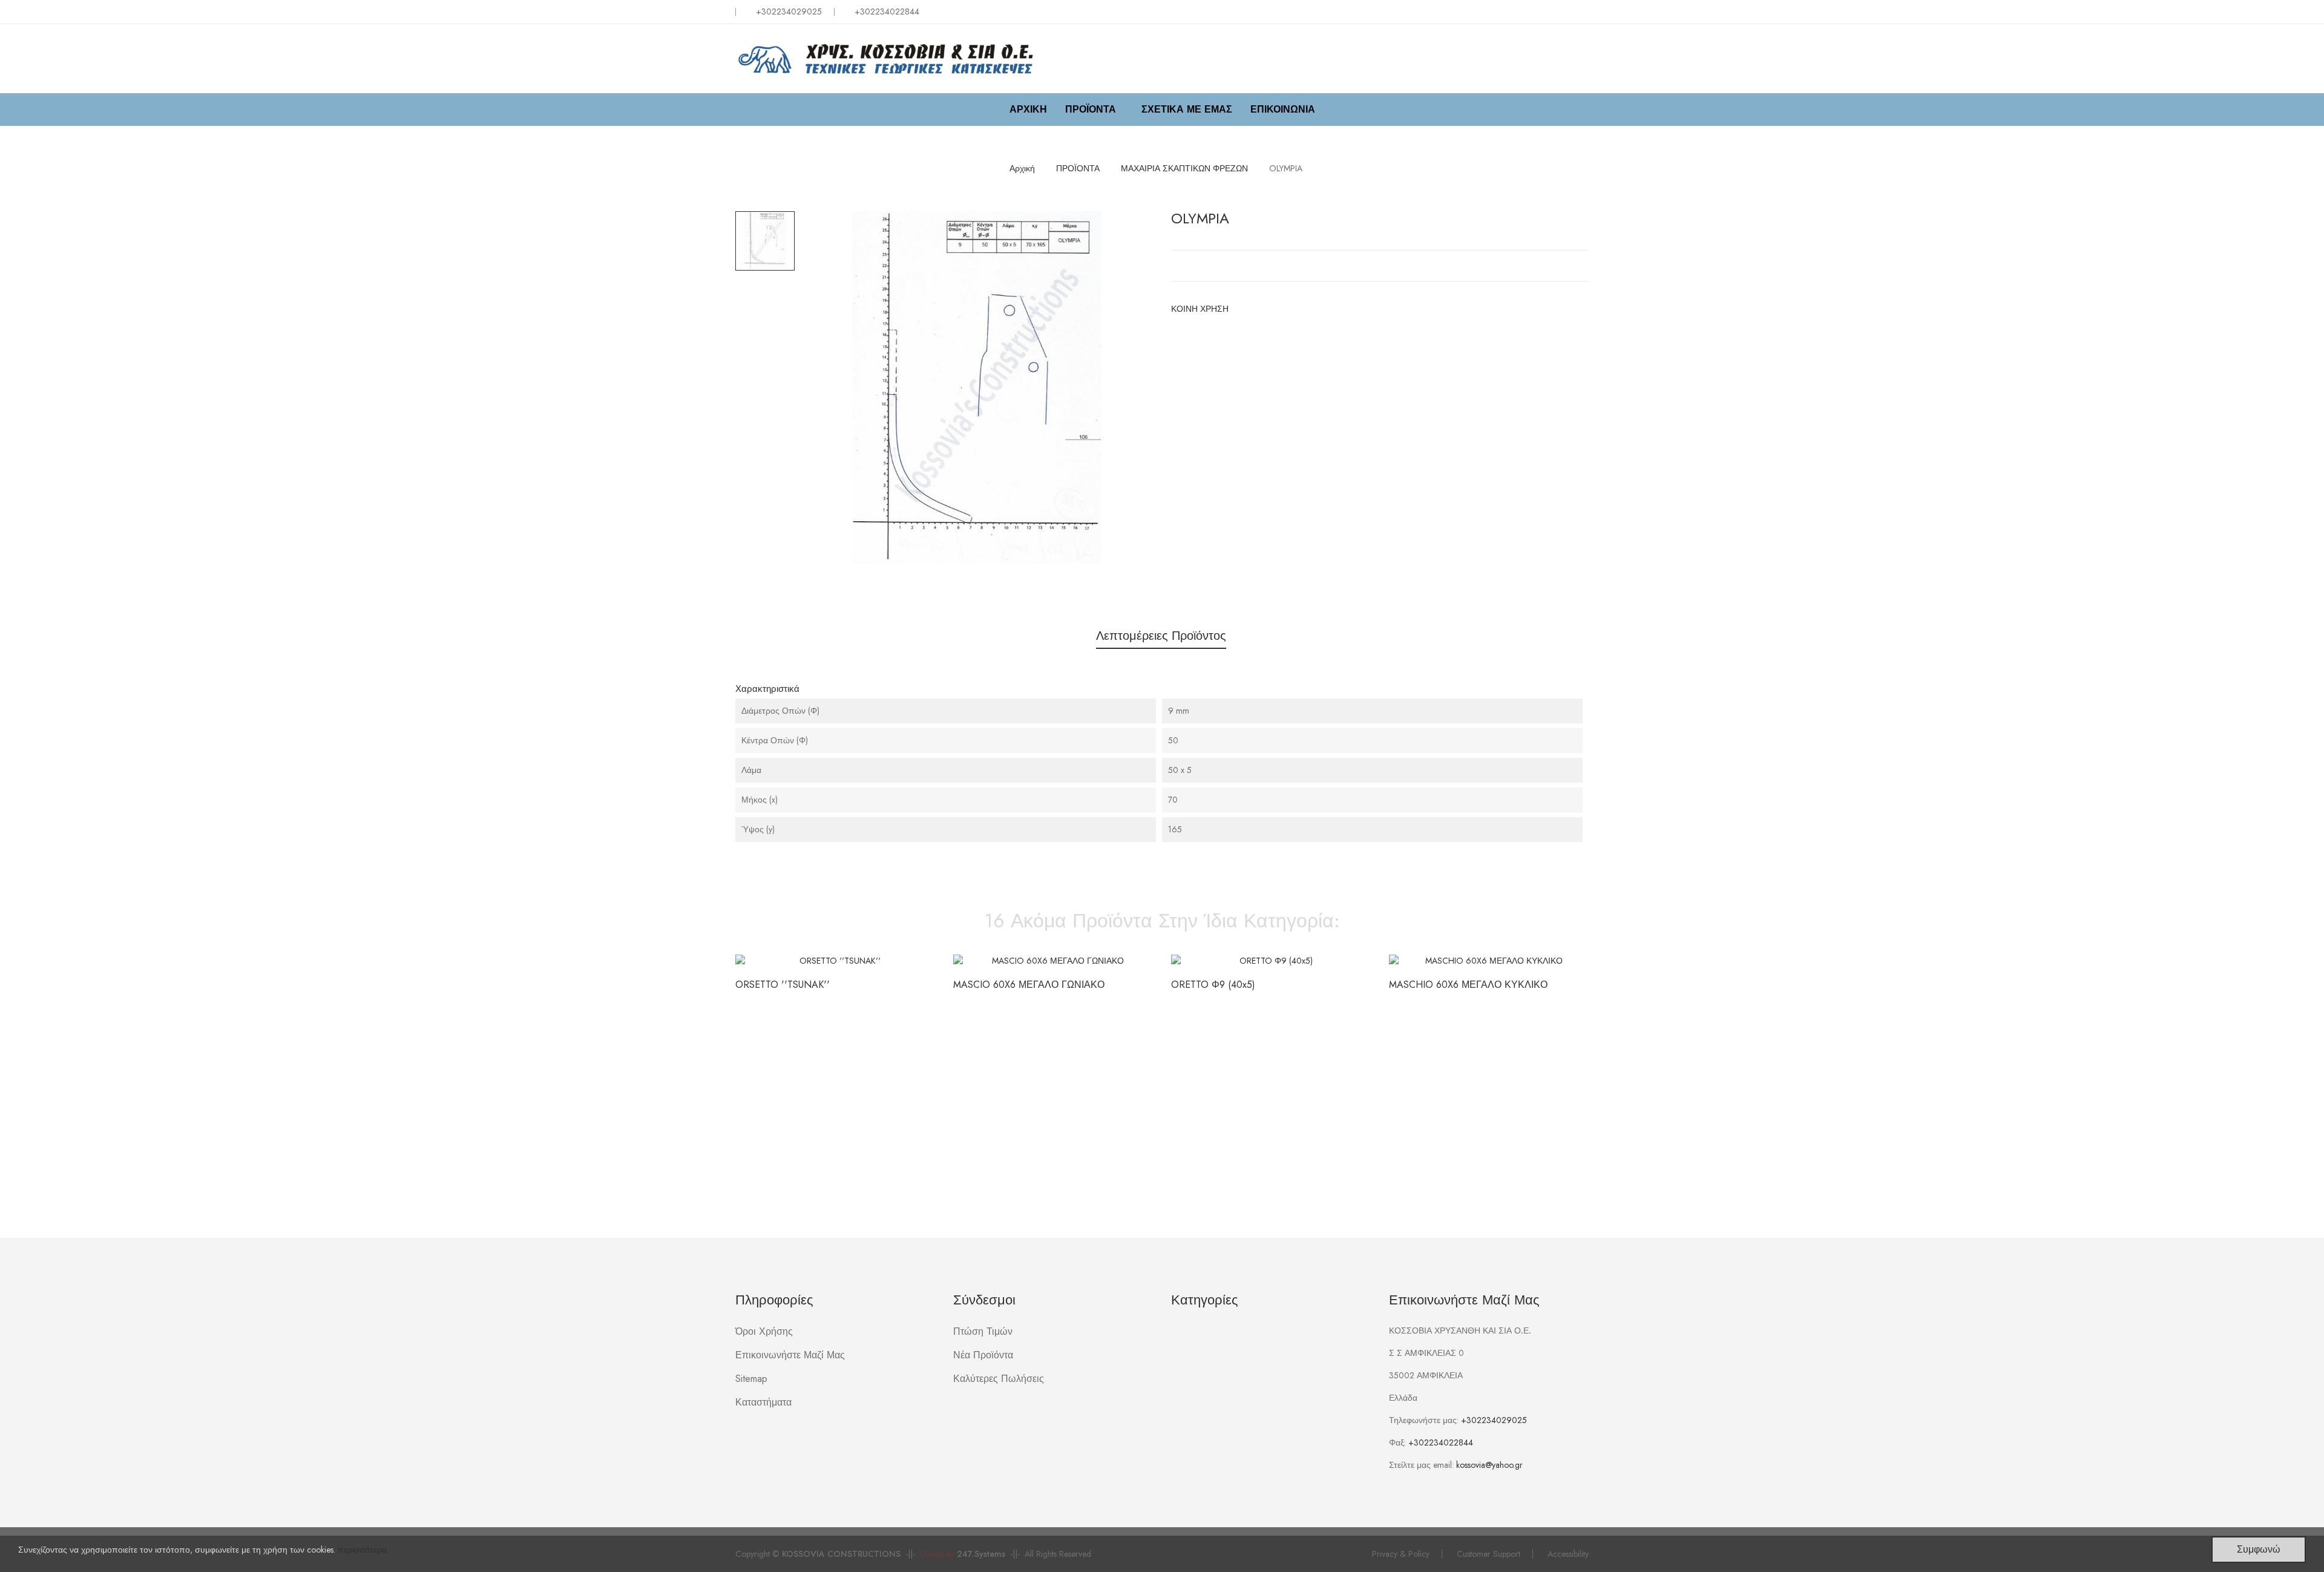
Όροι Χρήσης (764, 1331)
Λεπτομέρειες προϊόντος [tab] (1161, 636)
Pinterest (1283, 309)
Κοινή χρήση (1244, 309)
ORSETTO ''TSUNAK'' (783, 985)
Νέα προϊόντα (983, 1355)
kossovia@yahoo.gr (1489, 1465)
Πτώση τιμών (983, 1331)
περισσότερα (362, 1550)
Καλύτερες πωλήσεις (999, 1379)
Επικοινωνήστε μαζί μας (790, 1355)
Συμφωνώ (2259, 1549)
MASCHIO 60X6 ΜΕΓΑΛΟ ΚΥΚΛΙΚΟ (1468, 985)
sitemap (751, 1379)
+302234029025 (789, 12)
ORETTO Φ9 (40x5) (1213, 985)
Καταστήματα (763, 1402)
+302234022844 (1441, 1442)
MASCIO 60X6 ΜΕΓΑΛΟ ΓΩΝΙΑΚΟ (1029, 985)
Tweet (1264, 309)
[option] (765, 241)
